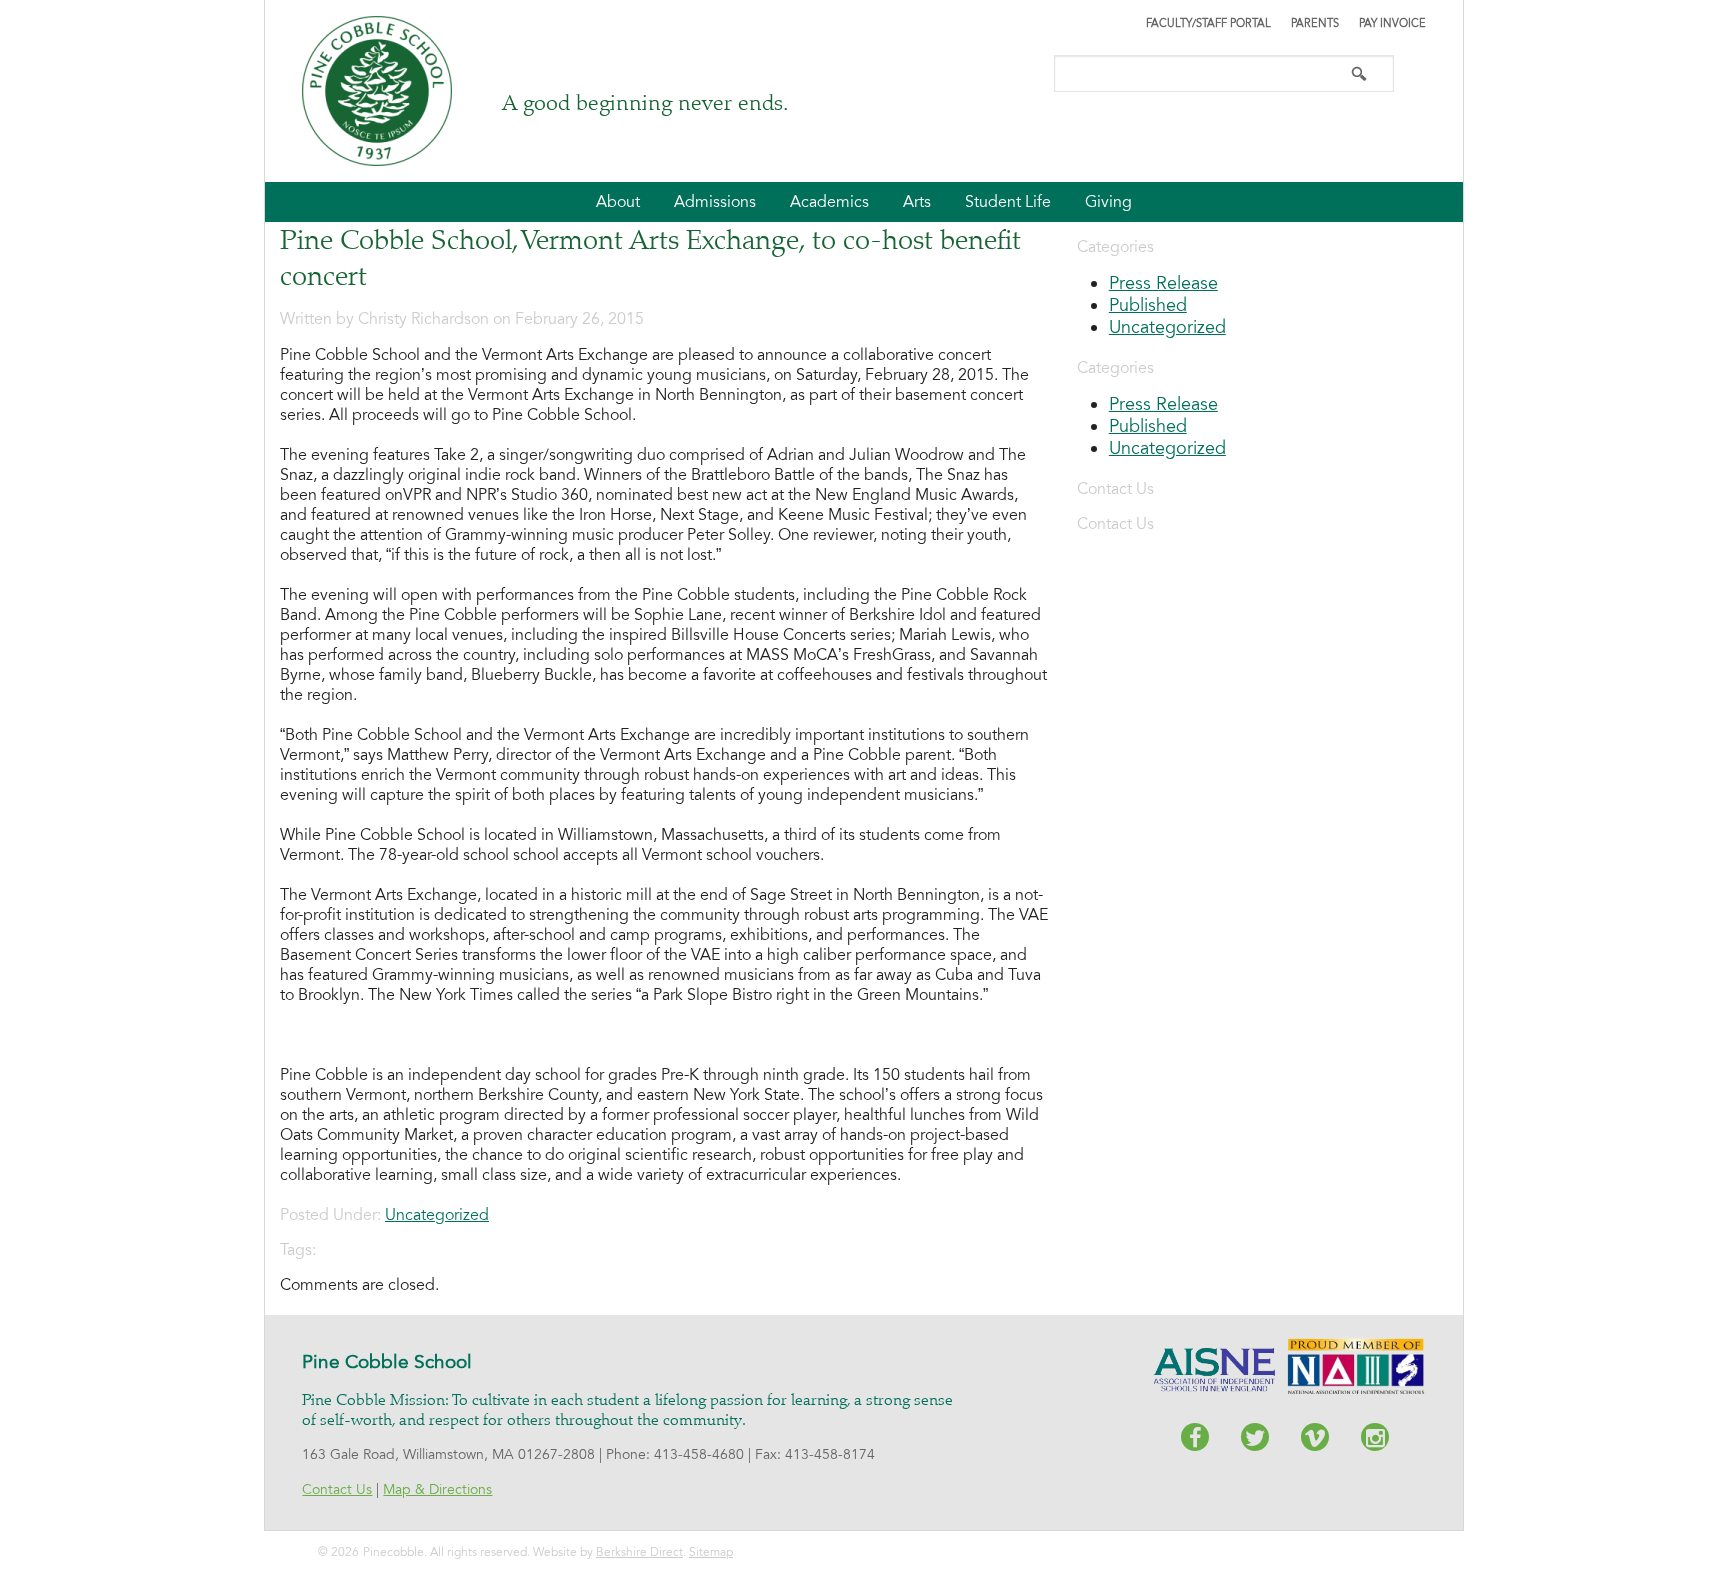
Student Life (1008, 202)
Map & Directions (437, 1489)
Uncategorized (437, 1215)
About (618, 202)
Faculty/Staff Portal (1208, 23)
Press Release (1163, 283)
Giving (1108, 202)
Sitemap (711, 1552)
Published (1148, 305)
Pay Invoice (1392, 23)
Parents (1315, 23)
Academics (829, 202)
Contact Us (337, 1489)
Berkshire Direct (639, 1552)
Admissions (715, 202)
